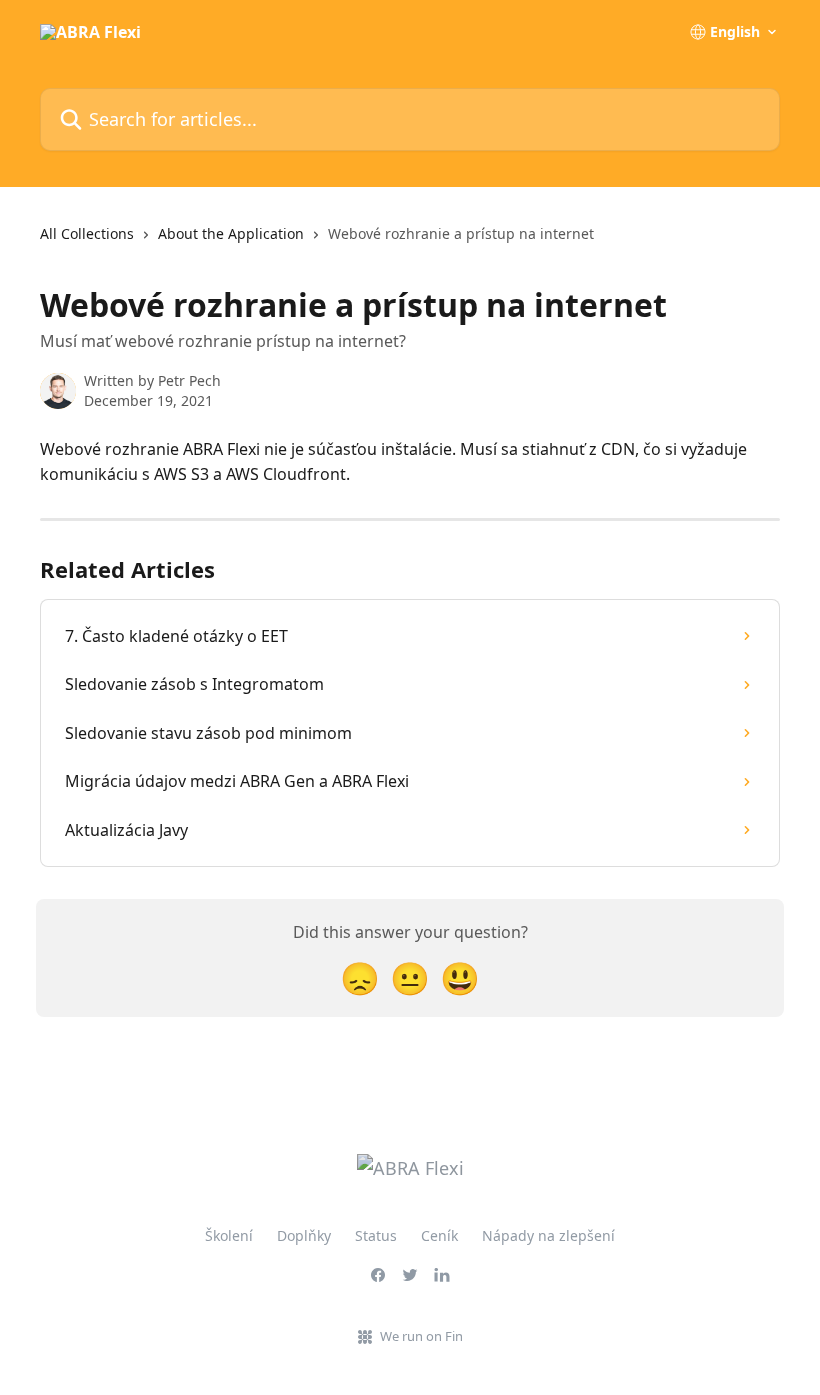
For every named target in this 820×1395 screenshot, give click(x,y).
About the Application (231, 233)
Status (376, 1235)
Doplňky (304, 1235)
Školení (229, 1235)
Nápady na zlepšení (548, 1235)
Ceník (439, 1235)
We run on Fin (421, 1336)
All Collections (87, 233)
